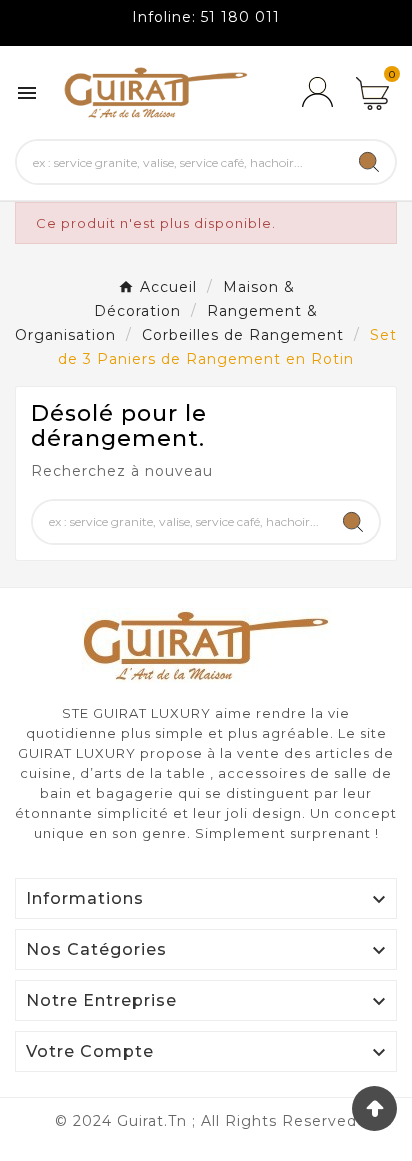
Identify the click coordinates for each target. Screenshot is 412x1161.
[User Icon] (317, 93)
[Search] (369, 162)
